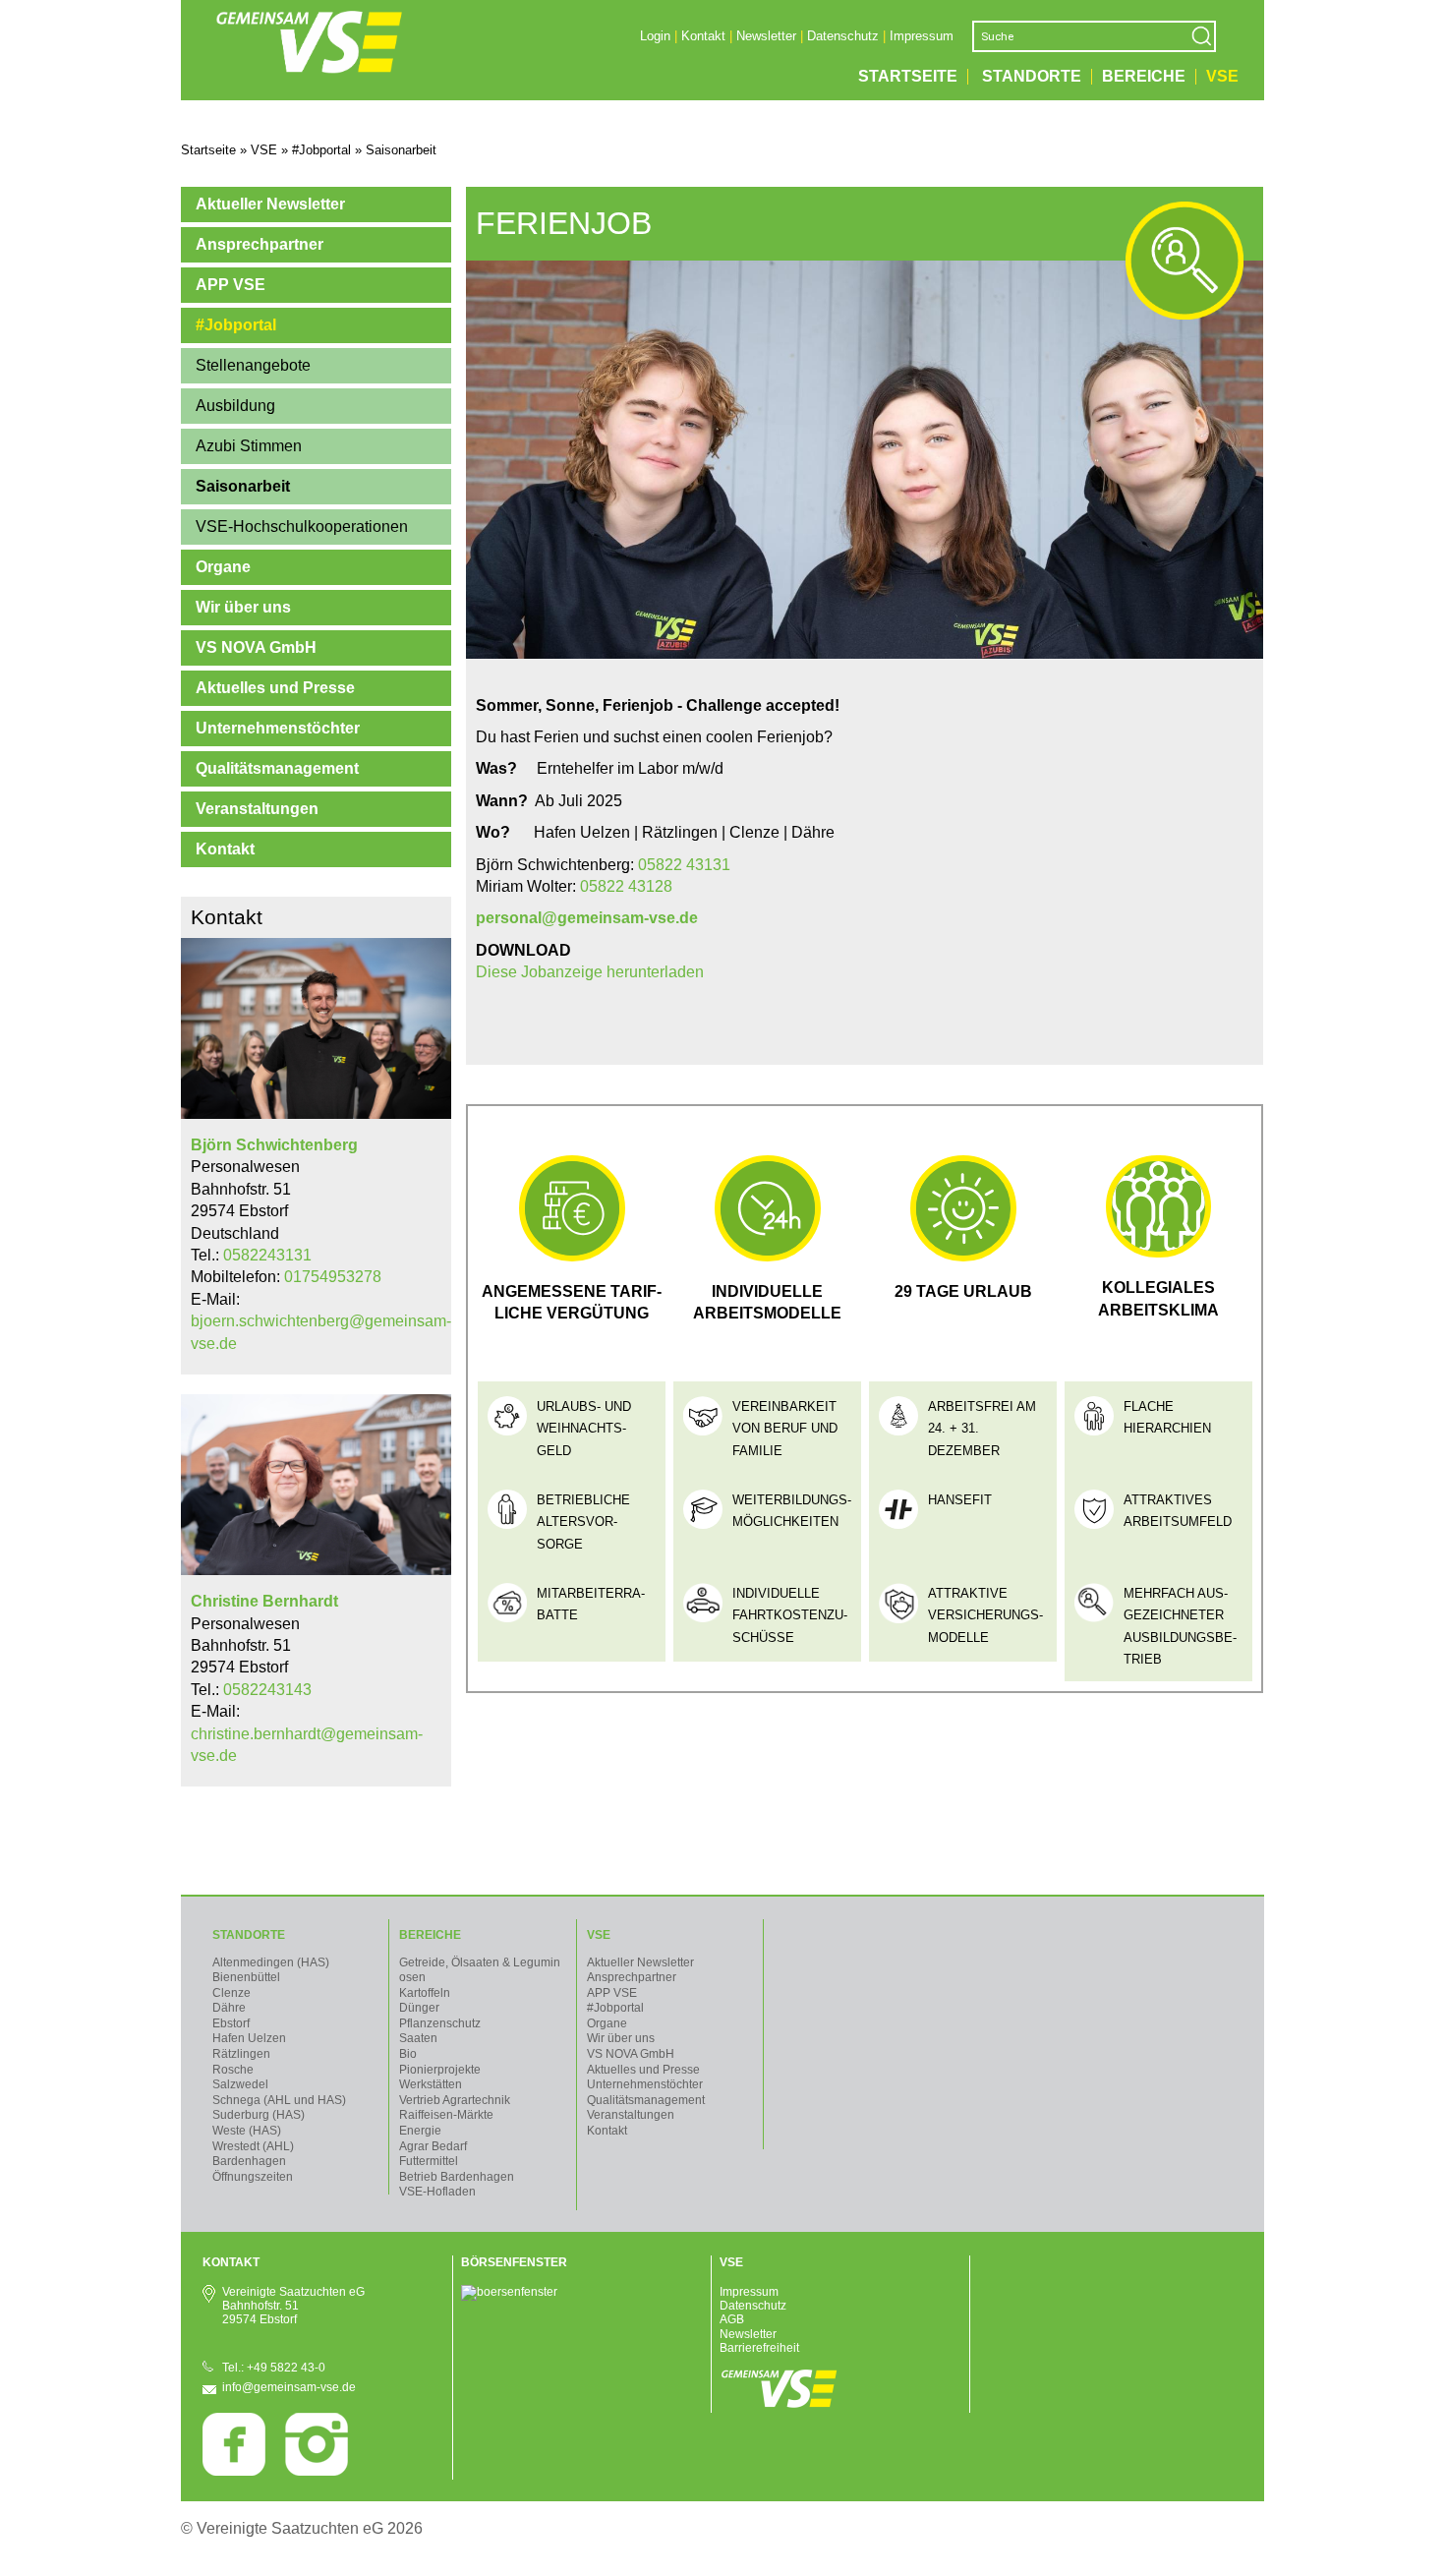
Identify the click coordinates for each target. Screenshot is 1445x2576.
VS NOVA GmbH (256, 647)
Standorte (1032, 77)
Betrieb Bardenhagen (457, 2177)
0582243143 (267, 1690)
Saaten (418, 2038)
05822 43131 (684, 865)
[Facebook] (234, 2472)
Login (655, 36)
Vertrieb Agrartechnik (455, 2100)
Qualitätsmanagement (277, 768)
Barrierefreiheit (759, 2348)
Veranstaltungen (257, 809)
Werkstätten (431, 2084)
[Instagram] (317, 2472)
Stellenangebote (253, 365)
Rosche (233, 2070)
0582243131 (267, 1255)
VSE (1222, 77)
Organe (223, 567)
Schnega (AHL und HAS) (279, 2100)
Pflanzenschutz (440, 2023)
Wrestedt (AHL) (253, 2146)
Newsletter (766, 36)
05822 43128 (626, 886)
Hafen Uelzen (249, 2038)
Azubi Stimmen (249, 446)
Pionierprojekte (440, 2070)
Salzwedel (240, 2084)
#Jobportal (236, 325)
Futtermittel (429, 2161)
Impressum (922, 36)
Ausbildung (235, 406)
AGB (732, 2319)
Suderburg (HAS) (259, 2115)
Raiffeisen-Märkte (446, 2115)
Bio (408, 2054)
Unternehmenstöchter (278, 728)
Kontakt (703, 36)
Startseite (908, 77)
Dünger (419, 2008)
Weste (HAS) (247, 2131)
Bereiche (1144, 77)
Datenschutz (843, 36)
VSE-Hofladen (437, 2192)
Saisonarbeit (243, 486)
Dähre (229, 2008)
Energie (420, 2131)
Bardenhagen (249, 2161)
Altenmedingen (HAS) (271, 1962)
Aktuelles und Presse (275, 688)
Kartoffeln (425, 1993)
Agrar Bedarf (433, 2146)
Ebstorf (231, 2023)
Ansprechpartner (260, 244)
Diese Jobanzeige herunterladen (590, 972)
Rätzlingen (241, 2054)
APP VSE (231, 285)
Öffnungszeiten (253, 2177)
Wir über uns (243, 607)
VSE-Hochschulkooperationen (302, 527)
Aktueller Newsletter (270, 204)
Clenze (231, 1993)
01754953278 (333, 1277)
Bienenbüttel (246, 1977)
